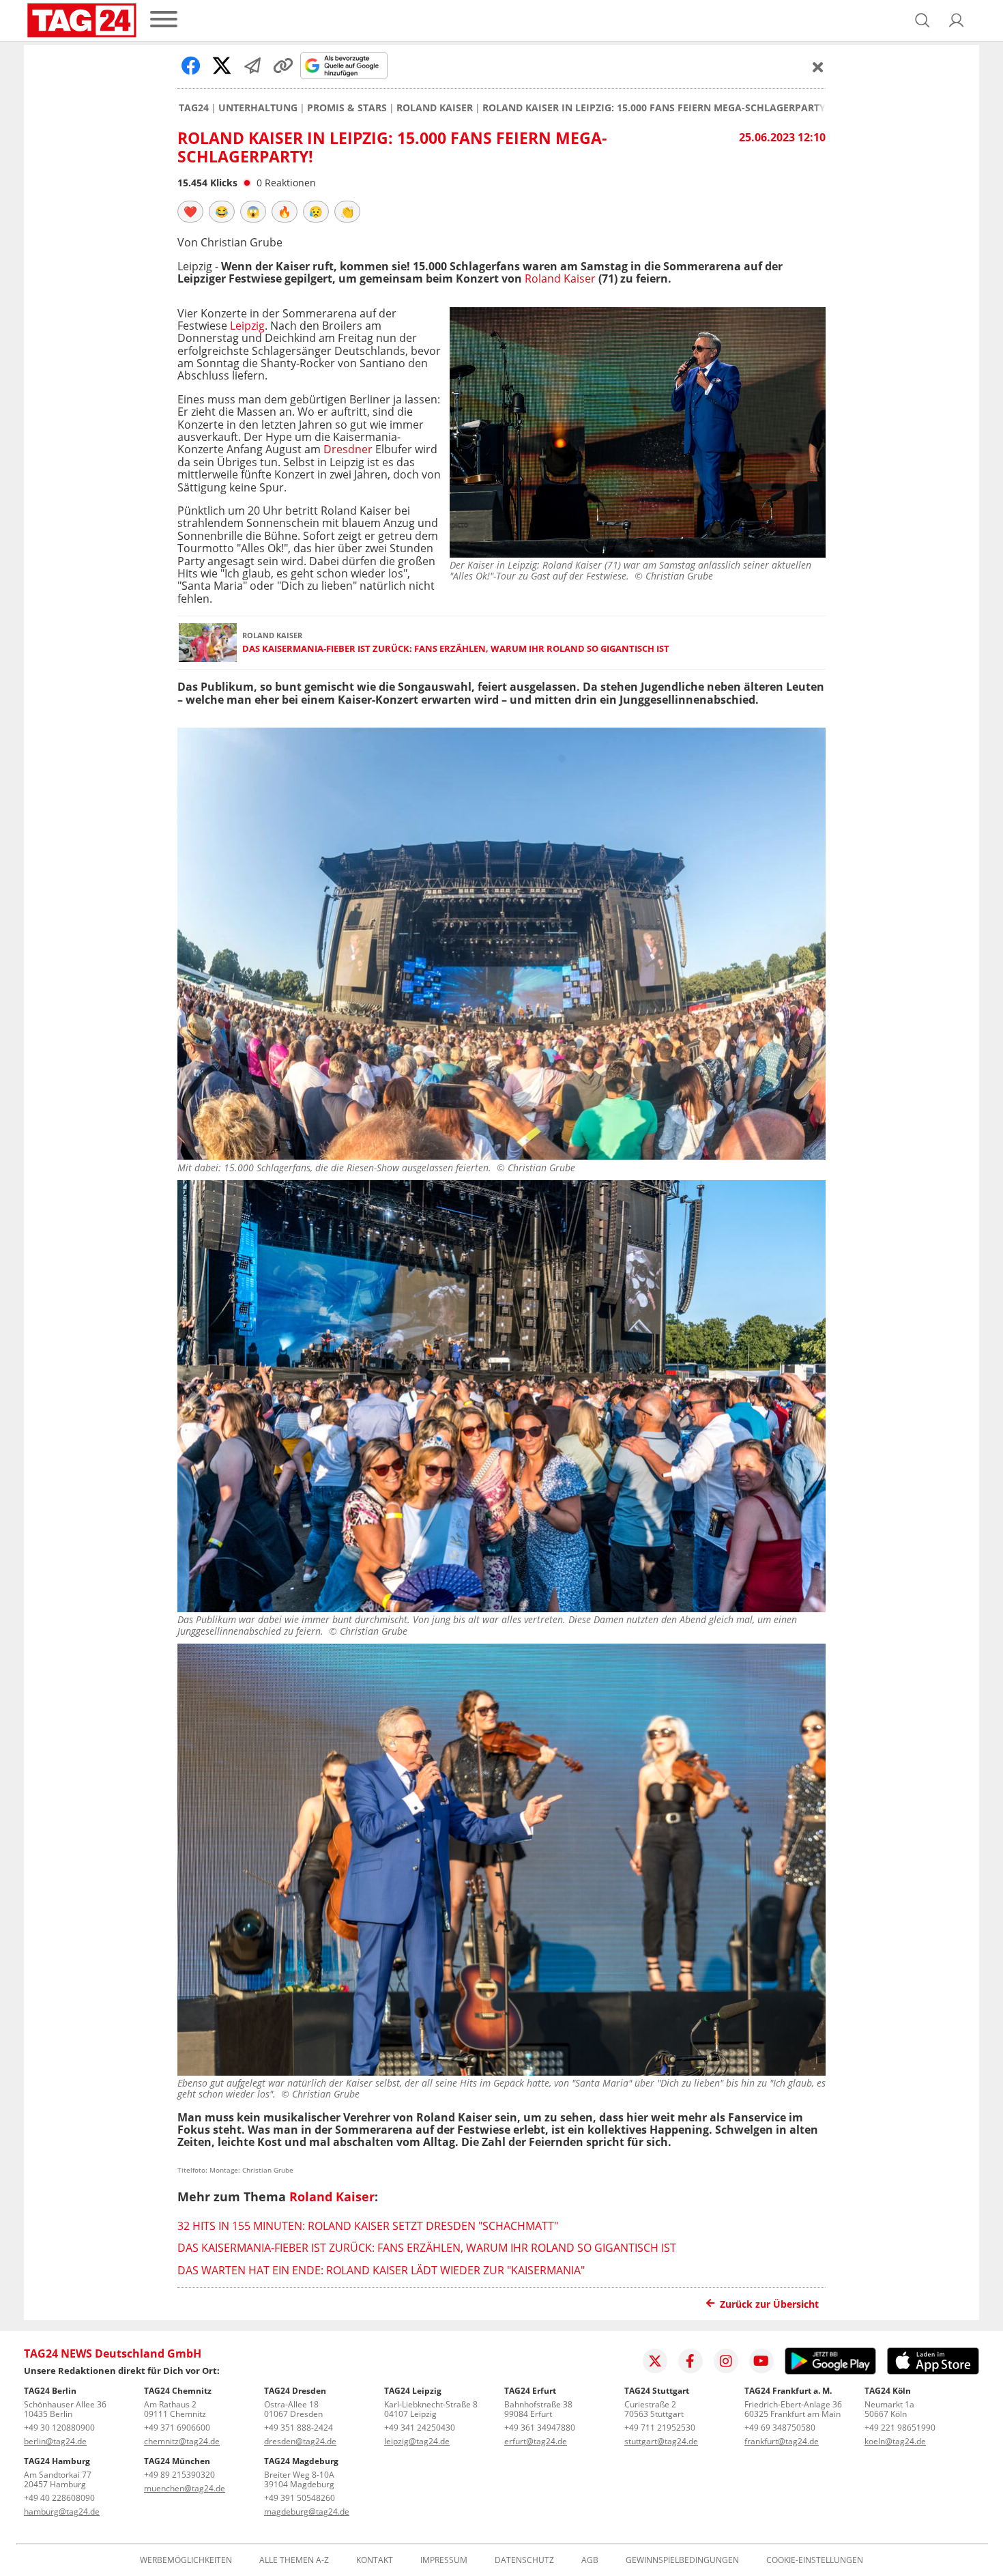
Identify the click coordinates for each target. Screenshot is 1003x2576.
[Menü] (164, 20)
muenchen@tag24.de (185, 2488)
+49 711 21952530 (660, 2428)
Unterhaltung (258, 108)
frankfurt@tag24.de (782, 2441)
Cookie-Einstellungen (815, 2560)
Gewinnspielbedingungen (682, 2560)
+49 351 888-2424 (299, 2428)
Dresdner (348, 449)
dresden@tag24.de (300, 2441)
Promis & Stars (347, 108)
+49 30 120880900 (59, 2428)
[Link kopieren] (283, 66)
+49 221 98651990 (900, 2428)
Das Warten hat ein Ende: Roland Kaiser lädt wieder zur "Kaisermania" (381, 2270)
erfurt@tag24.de (536, 2441)
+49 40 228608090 (59, 2498)
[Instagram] (726, 2361)
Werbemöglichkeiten (186, 2560)
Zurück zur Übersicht (769, 2304)
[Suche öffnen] (922, 20)
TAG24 (194, 108)
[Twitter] (655, 2361)
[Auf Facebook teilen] (191, 66)
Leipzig (247, 326)
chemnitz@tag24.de (182, 2441)
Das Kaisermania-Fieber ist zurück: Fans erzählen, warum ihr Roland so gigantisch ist (456, 649)
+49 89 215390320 (179, 2475)
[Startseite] (82, 20)
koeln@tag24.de (895, 2441)
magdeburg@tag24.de (307, 2511)
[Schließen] (818, 67)
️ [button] (190, 212)
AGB (590, 2560)
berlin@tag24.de (55, 2441)
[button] (957, 20)
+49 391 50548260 (300, 2498)
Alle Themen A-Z (294, 2560)
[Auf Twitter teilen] (222, 66)
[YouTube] (761, 2361)
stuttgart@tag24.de (661, 2441)
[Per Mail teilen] (252, 66)
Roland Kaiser (435, 108)
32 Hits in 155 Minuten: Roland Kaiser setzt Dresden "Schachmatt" (368, 2226)
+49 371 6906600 (177, 2428)
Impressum (444, 2560)
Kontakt (375, 2560)
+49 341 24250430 (420, 2428)
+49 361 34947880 (540, 2428)
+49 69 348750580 (780, 2428)
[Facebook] (691, 2361)
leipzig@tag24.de (417, 2441)
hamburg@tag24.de (62, 2511)
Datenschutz (524, 2560)
